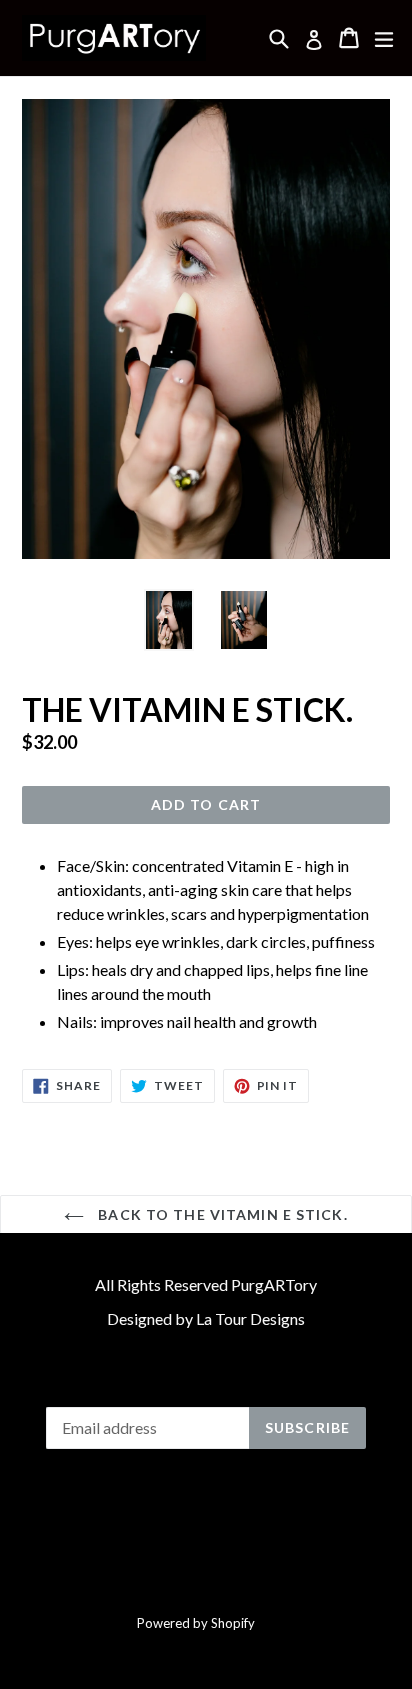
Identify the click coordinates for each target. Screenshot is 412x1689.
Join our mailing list (206, 1380)
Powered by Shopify (196, 1623)
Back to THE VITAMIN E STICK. (220, 1214)
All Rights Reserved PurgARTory (206, 1284)
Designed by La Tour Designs (206, 1318)
